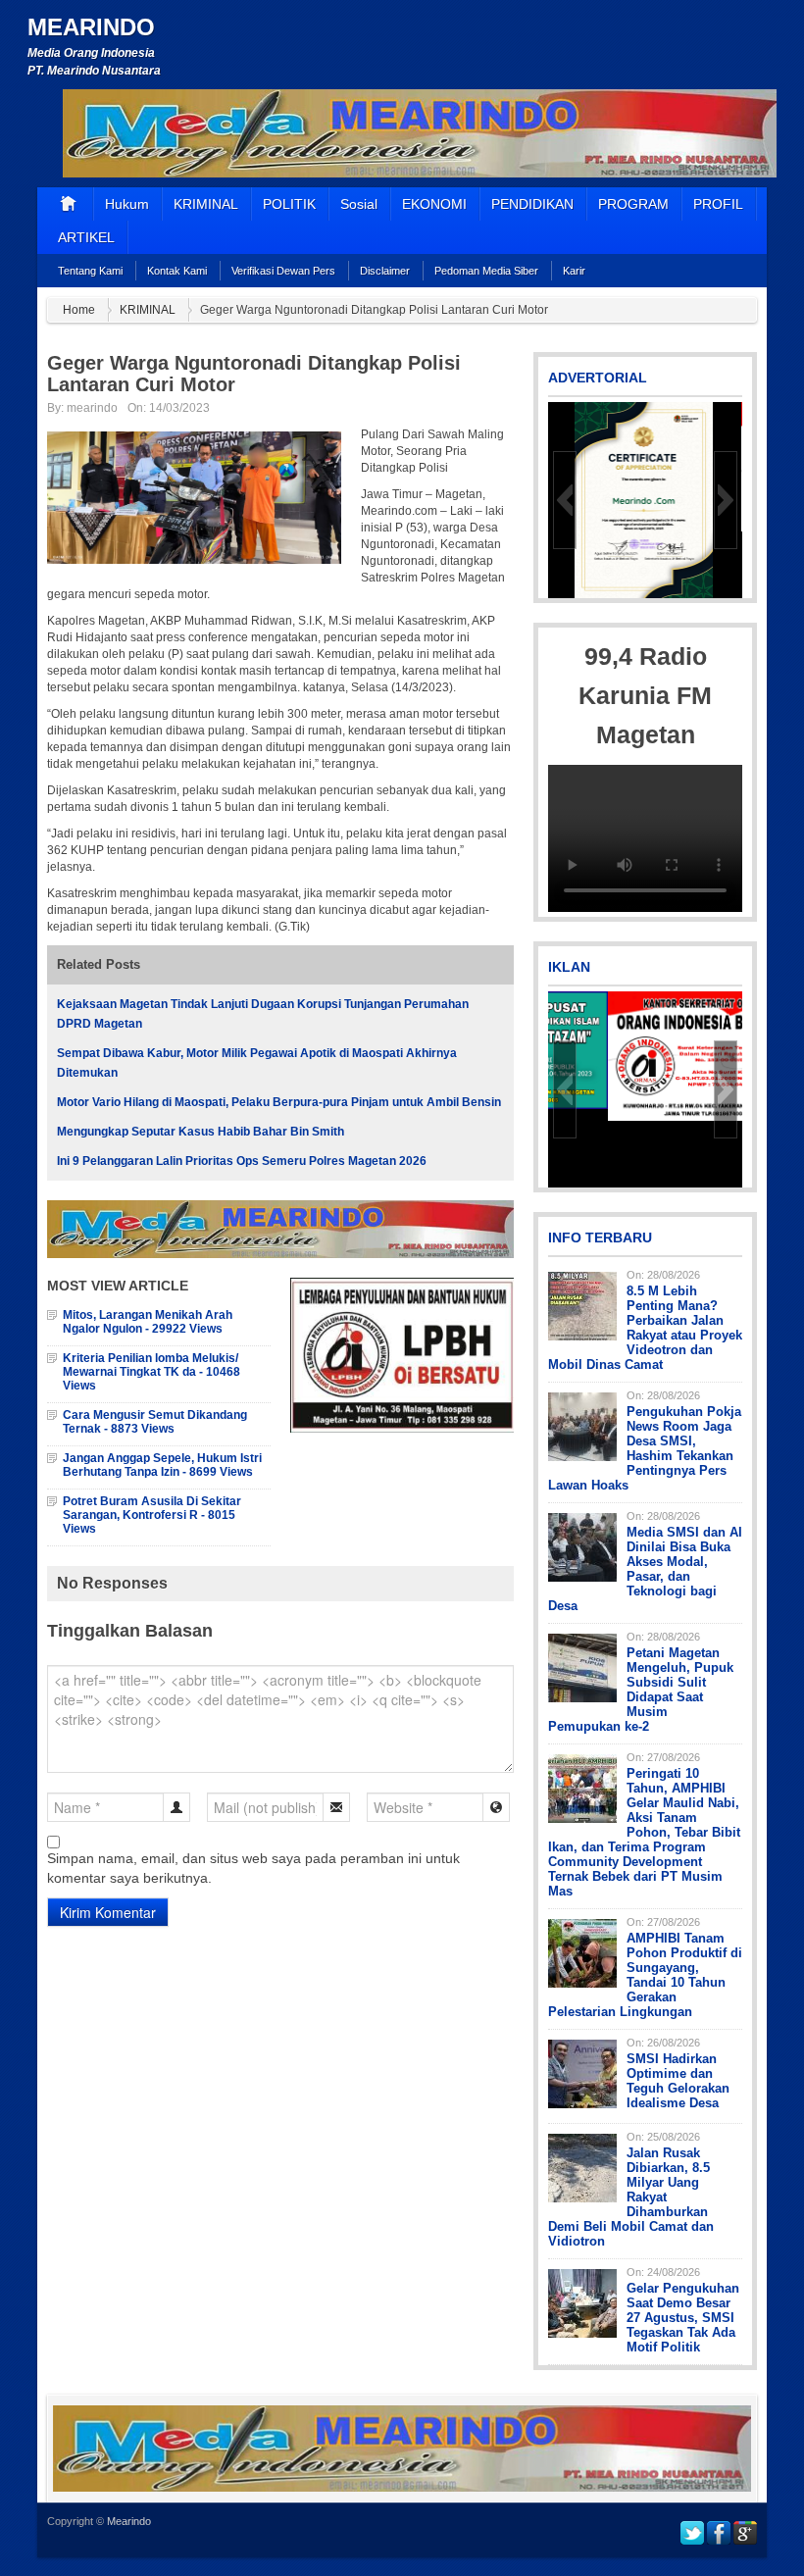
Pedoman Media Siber (486, 271)
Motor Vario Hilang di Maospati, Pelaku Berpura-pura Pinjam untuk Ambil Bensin (279, 1102)
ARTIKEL (86, 237)
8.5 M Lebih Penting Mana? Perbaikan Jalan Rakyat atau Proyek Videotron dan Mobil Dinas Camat (645, 1328)
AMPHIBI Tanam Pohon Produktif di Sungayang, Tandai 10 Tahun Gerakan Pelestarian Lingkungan (645, 1975)
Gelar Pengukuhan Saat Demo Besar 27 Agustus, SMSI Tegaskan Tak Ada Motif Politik (683, 2318)
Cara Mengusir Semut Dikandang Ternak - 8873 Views (155, 1422)
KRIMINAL (206, 204)
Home (79, 310)
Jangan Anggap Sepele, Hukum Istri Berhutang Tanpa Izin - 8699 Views (162, 1465)
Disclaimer (385, 271)
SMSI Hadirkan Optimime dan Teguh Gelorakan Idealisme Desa (678, 2081)
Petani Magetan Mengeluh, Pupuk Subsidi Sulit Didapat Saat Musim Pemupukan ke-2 (641, 1690)
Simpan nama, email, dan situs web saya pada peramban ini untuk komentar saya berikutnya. (253, 1868)
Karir (574, 271)
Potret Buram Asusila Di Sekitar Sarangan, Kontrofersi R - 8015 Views (152, 1515)
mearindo (92, 408)
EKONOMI (434, 204)
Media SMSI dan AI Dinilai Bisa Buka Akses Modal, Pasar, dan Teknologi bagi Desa (645, 1569)
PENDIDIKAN (532, 204)
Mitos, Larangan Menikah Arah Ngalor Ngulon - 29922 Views (148, 1322)
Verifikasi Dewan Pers (283, 271)
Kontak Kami (177, 271)
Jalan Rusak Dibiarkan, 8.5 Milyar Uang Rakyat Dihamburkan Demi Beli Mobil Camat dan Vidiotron (631, 2197)
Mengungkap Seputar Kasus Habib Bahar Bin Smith (201, 1132)
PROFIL (718, 204)
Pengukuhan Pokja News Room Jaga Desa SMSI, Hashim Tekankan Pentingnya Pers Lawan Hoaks (645, 1448)
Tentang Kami (90, 271)
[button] (565, 500)
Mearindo (91, 27)
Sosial (359, 204)
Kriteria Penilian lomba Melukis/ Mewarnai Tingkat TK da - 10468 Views (151, 1372)
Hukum (127, 204)
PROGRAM (633, 204)
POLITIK (289, 204)
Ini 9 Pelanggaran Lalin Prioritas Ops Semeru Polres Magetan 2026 (242, 1161)
